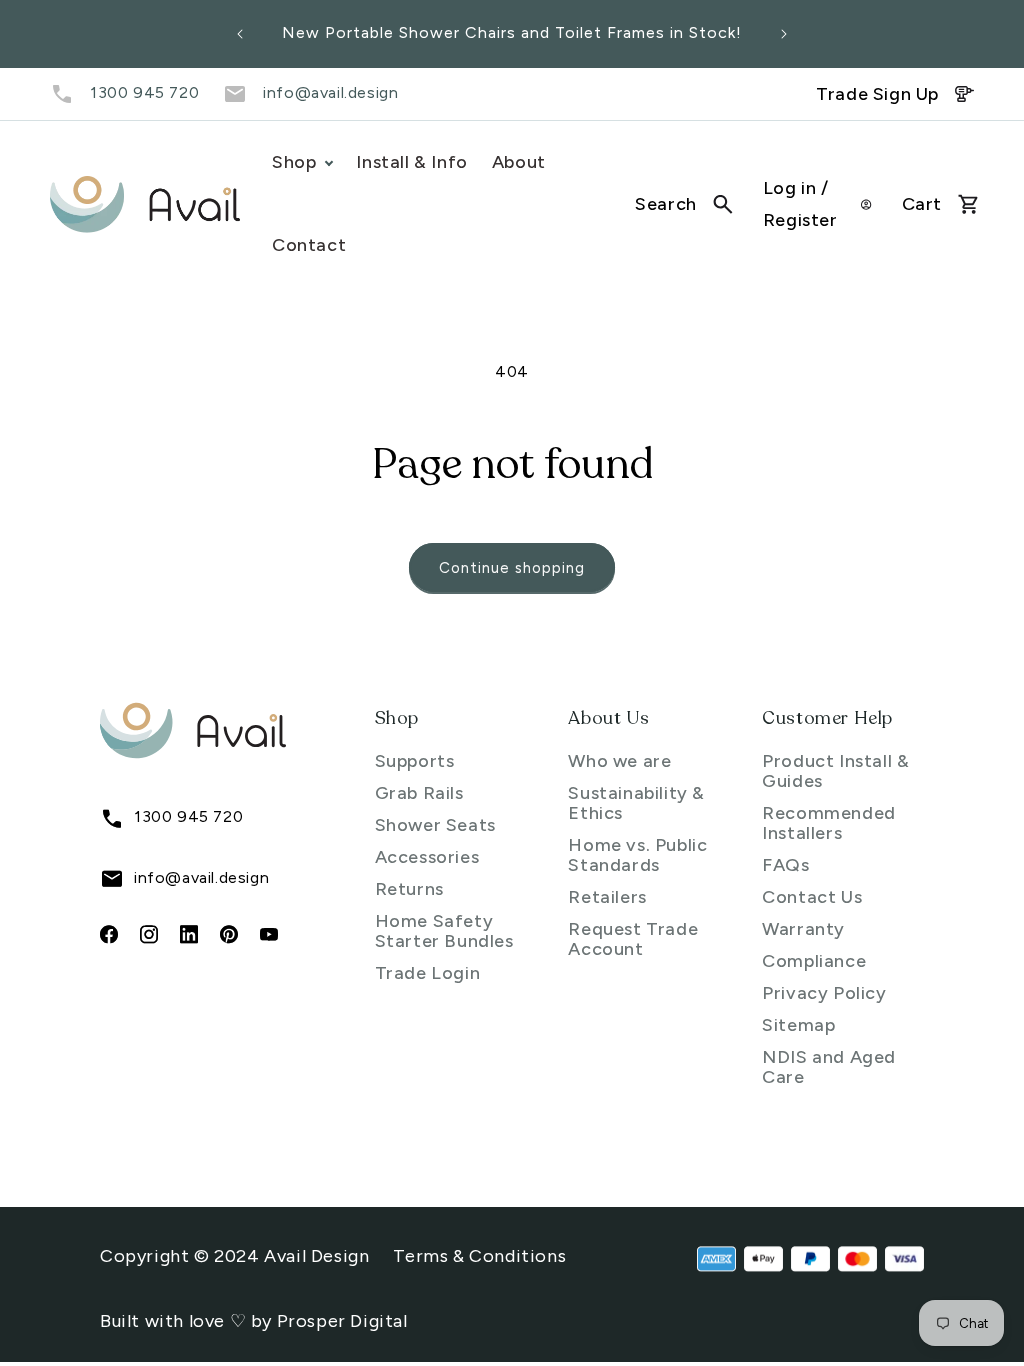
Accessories (427, 857)
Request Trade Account (633, 939)
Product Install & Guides (835, 771)
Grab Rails (419, 793)
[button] (684, 204)
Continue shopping (512, 568)
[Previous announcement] (240, 34)
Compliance (814, 961)
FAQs (785, 865)
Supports (415, 761)
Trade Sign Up (877, 94)
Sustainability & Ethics (636, 803)
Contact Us (812, 897)
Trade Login (428, 973)
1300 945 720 (144, 92)
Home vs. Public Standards (637, 855)
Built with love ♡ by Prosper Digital (254, 1321)
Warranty (803, 929)
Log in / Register (800, 204)
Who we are (619, 761)
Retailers (607, 897)
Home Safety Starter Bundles (444, 931)
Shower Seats (435, 825)
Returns (409, 889)
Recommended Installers (829, 823)
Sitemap (798, 1025)
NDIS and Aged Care (829, 1067)
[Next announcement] (784, 34)
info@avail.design (330, 92)
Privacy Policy (824, 993)
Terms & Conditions (479, 1256)
